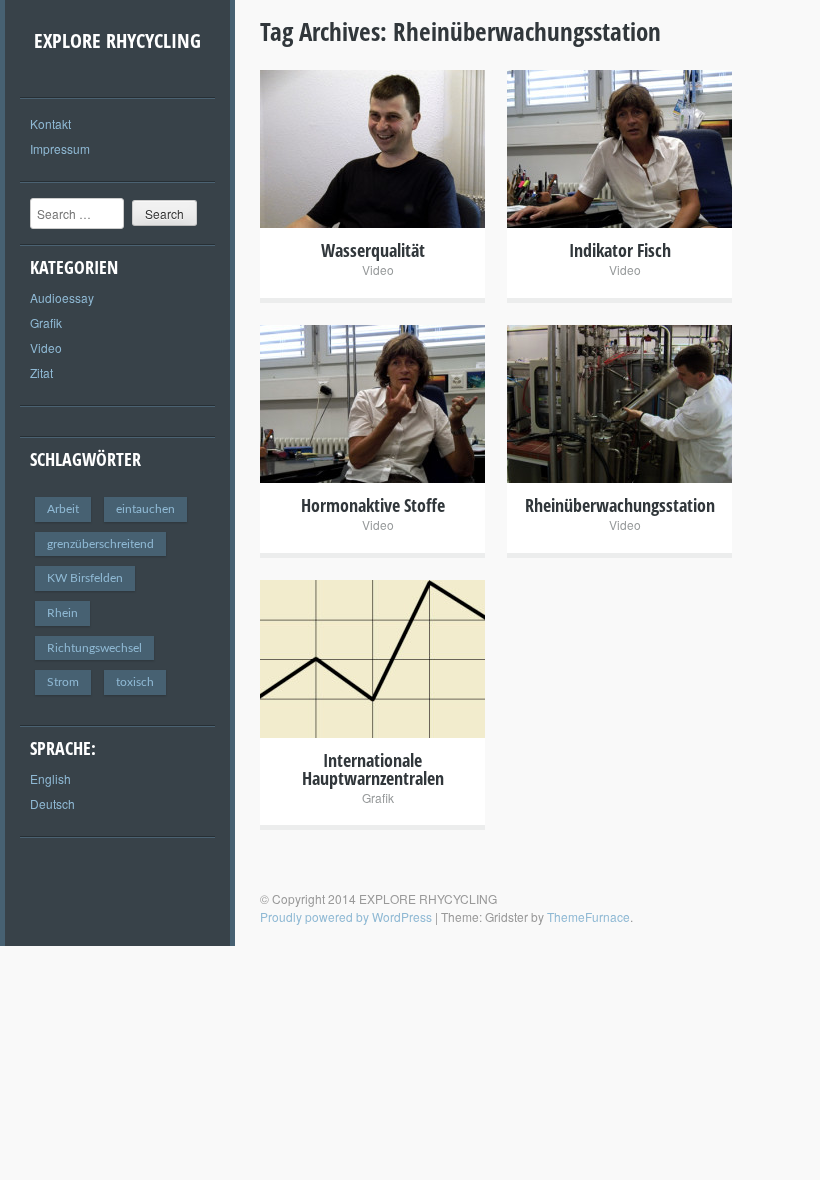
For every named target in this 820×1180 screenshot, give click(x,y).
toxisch (135, 682)
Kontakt (50, 123)
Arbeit (63, 509)
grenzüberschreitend (100, 544)
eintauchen (145, 509)
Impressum (60, 148)
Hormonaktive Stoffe (373, 505)
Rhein (62, 613)
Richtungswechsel (94, 648)
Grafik (46, 322)
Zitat (41, 372)
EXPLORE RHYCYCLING (117, 40)
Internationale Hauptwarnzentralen (373, 769)
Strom (63, 682)
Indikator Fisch (620, 250)
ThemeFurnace (588, 916)
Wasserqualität (373, 250)
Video (46, 347)
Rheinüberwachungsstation (620, 505)
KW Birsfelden (85, 578)
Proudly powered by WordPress (346, 916)
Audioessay (62, 297)
